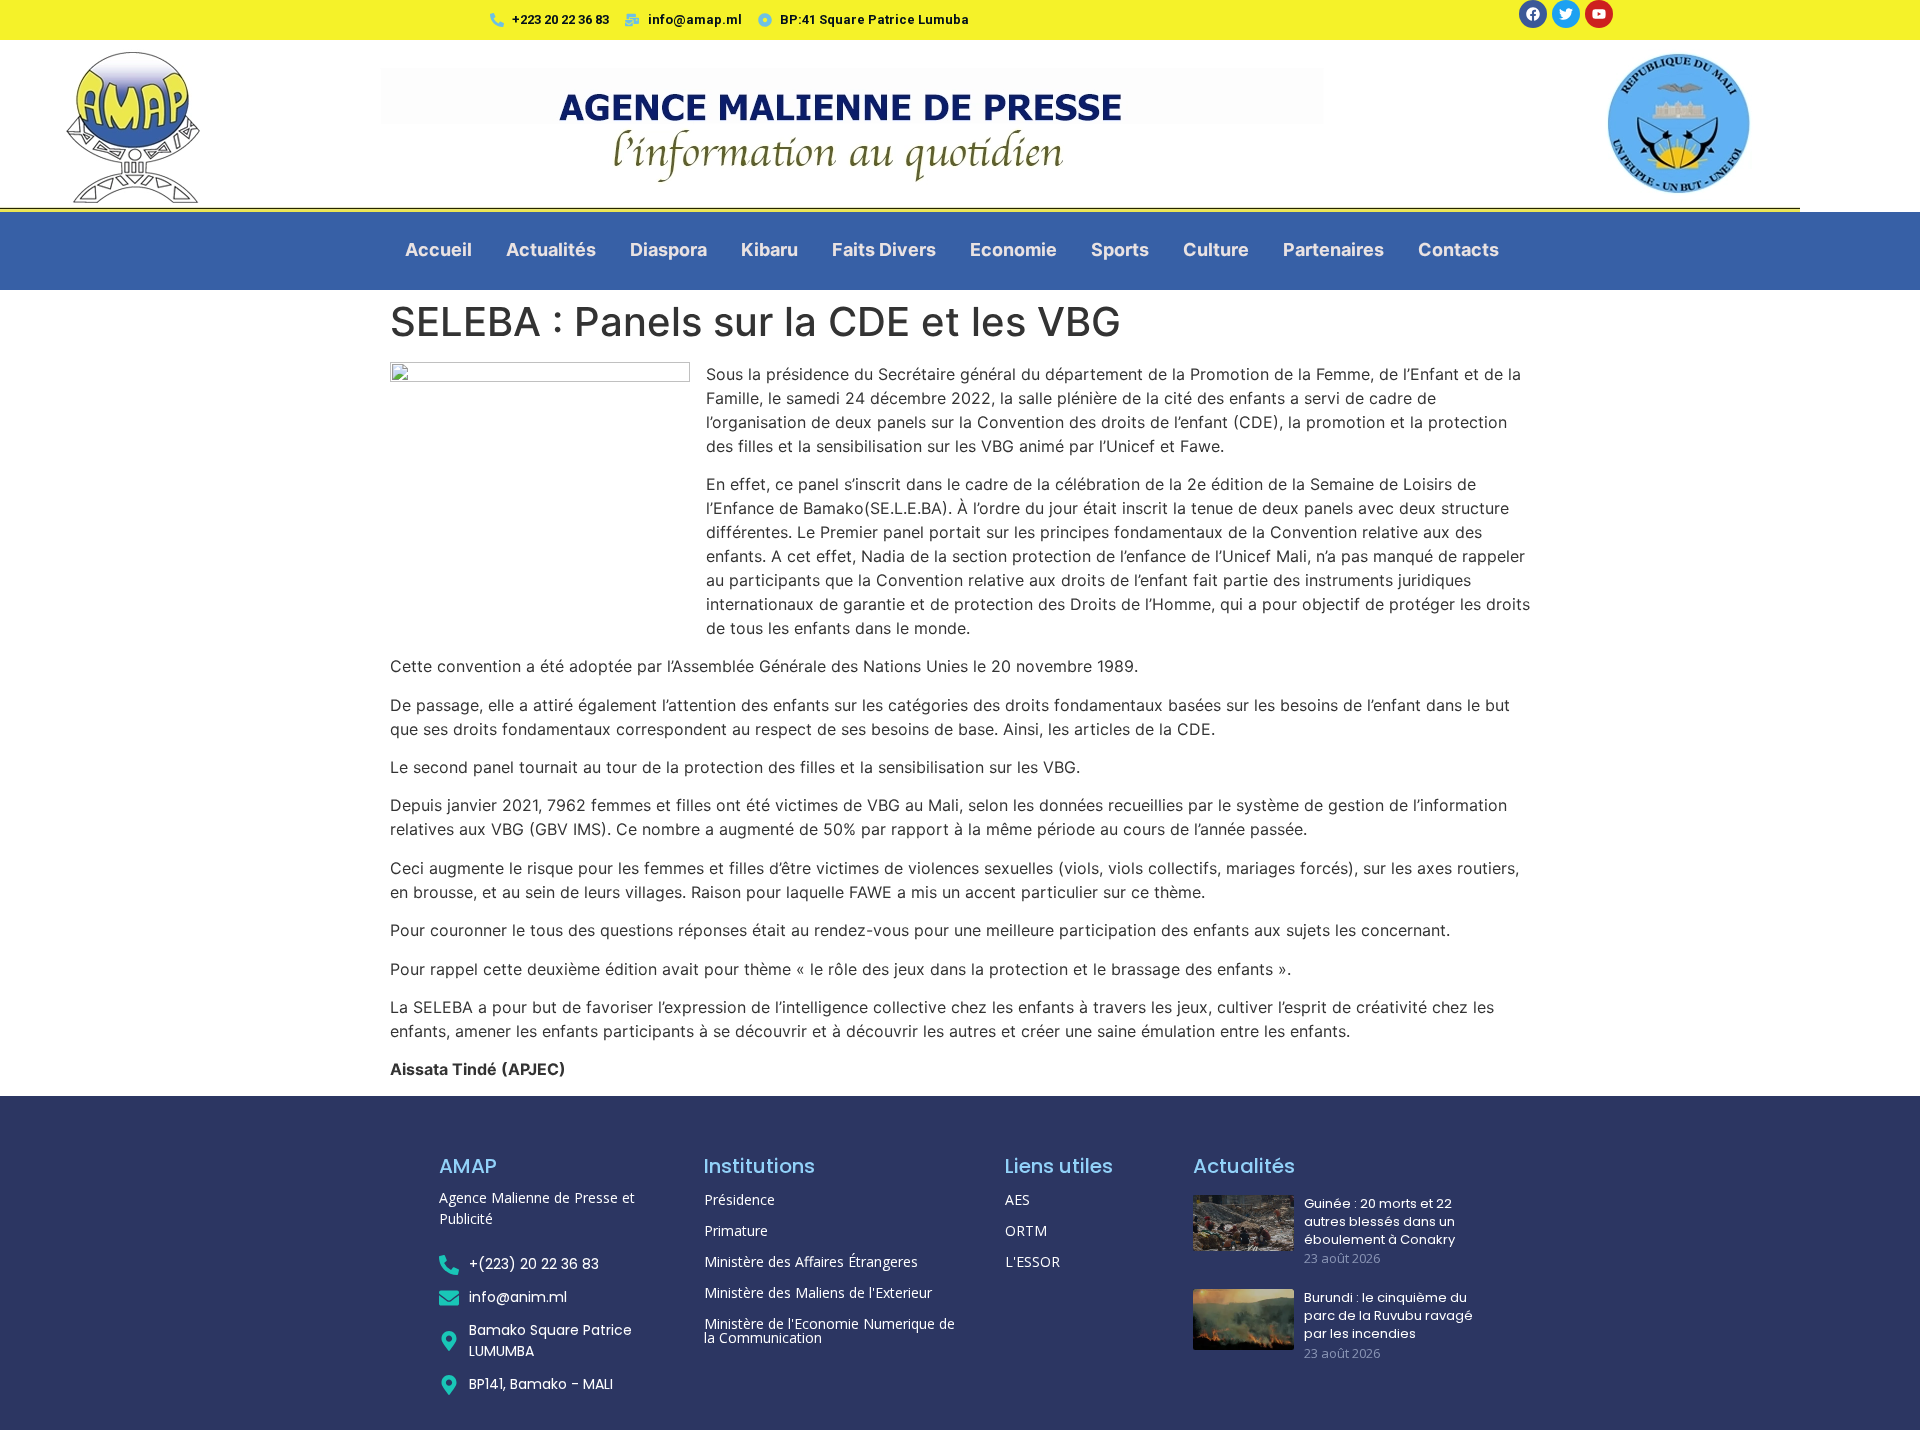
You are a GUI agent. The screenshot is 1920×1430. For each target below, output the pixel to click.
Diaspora (668, 249)
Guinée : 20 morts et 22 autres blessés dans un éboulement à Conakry (1379, 1222)
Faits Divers (884, 249)
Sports (1120, 249)
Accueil (438, 249)
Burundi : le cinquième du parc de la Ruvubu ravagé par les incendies (1388, 1316)
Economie (1013, 249)
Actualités (551, 249)
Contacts (1458, 249)
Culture (1216, 249)
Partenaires (1333, 249)
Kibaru (769, 249)
